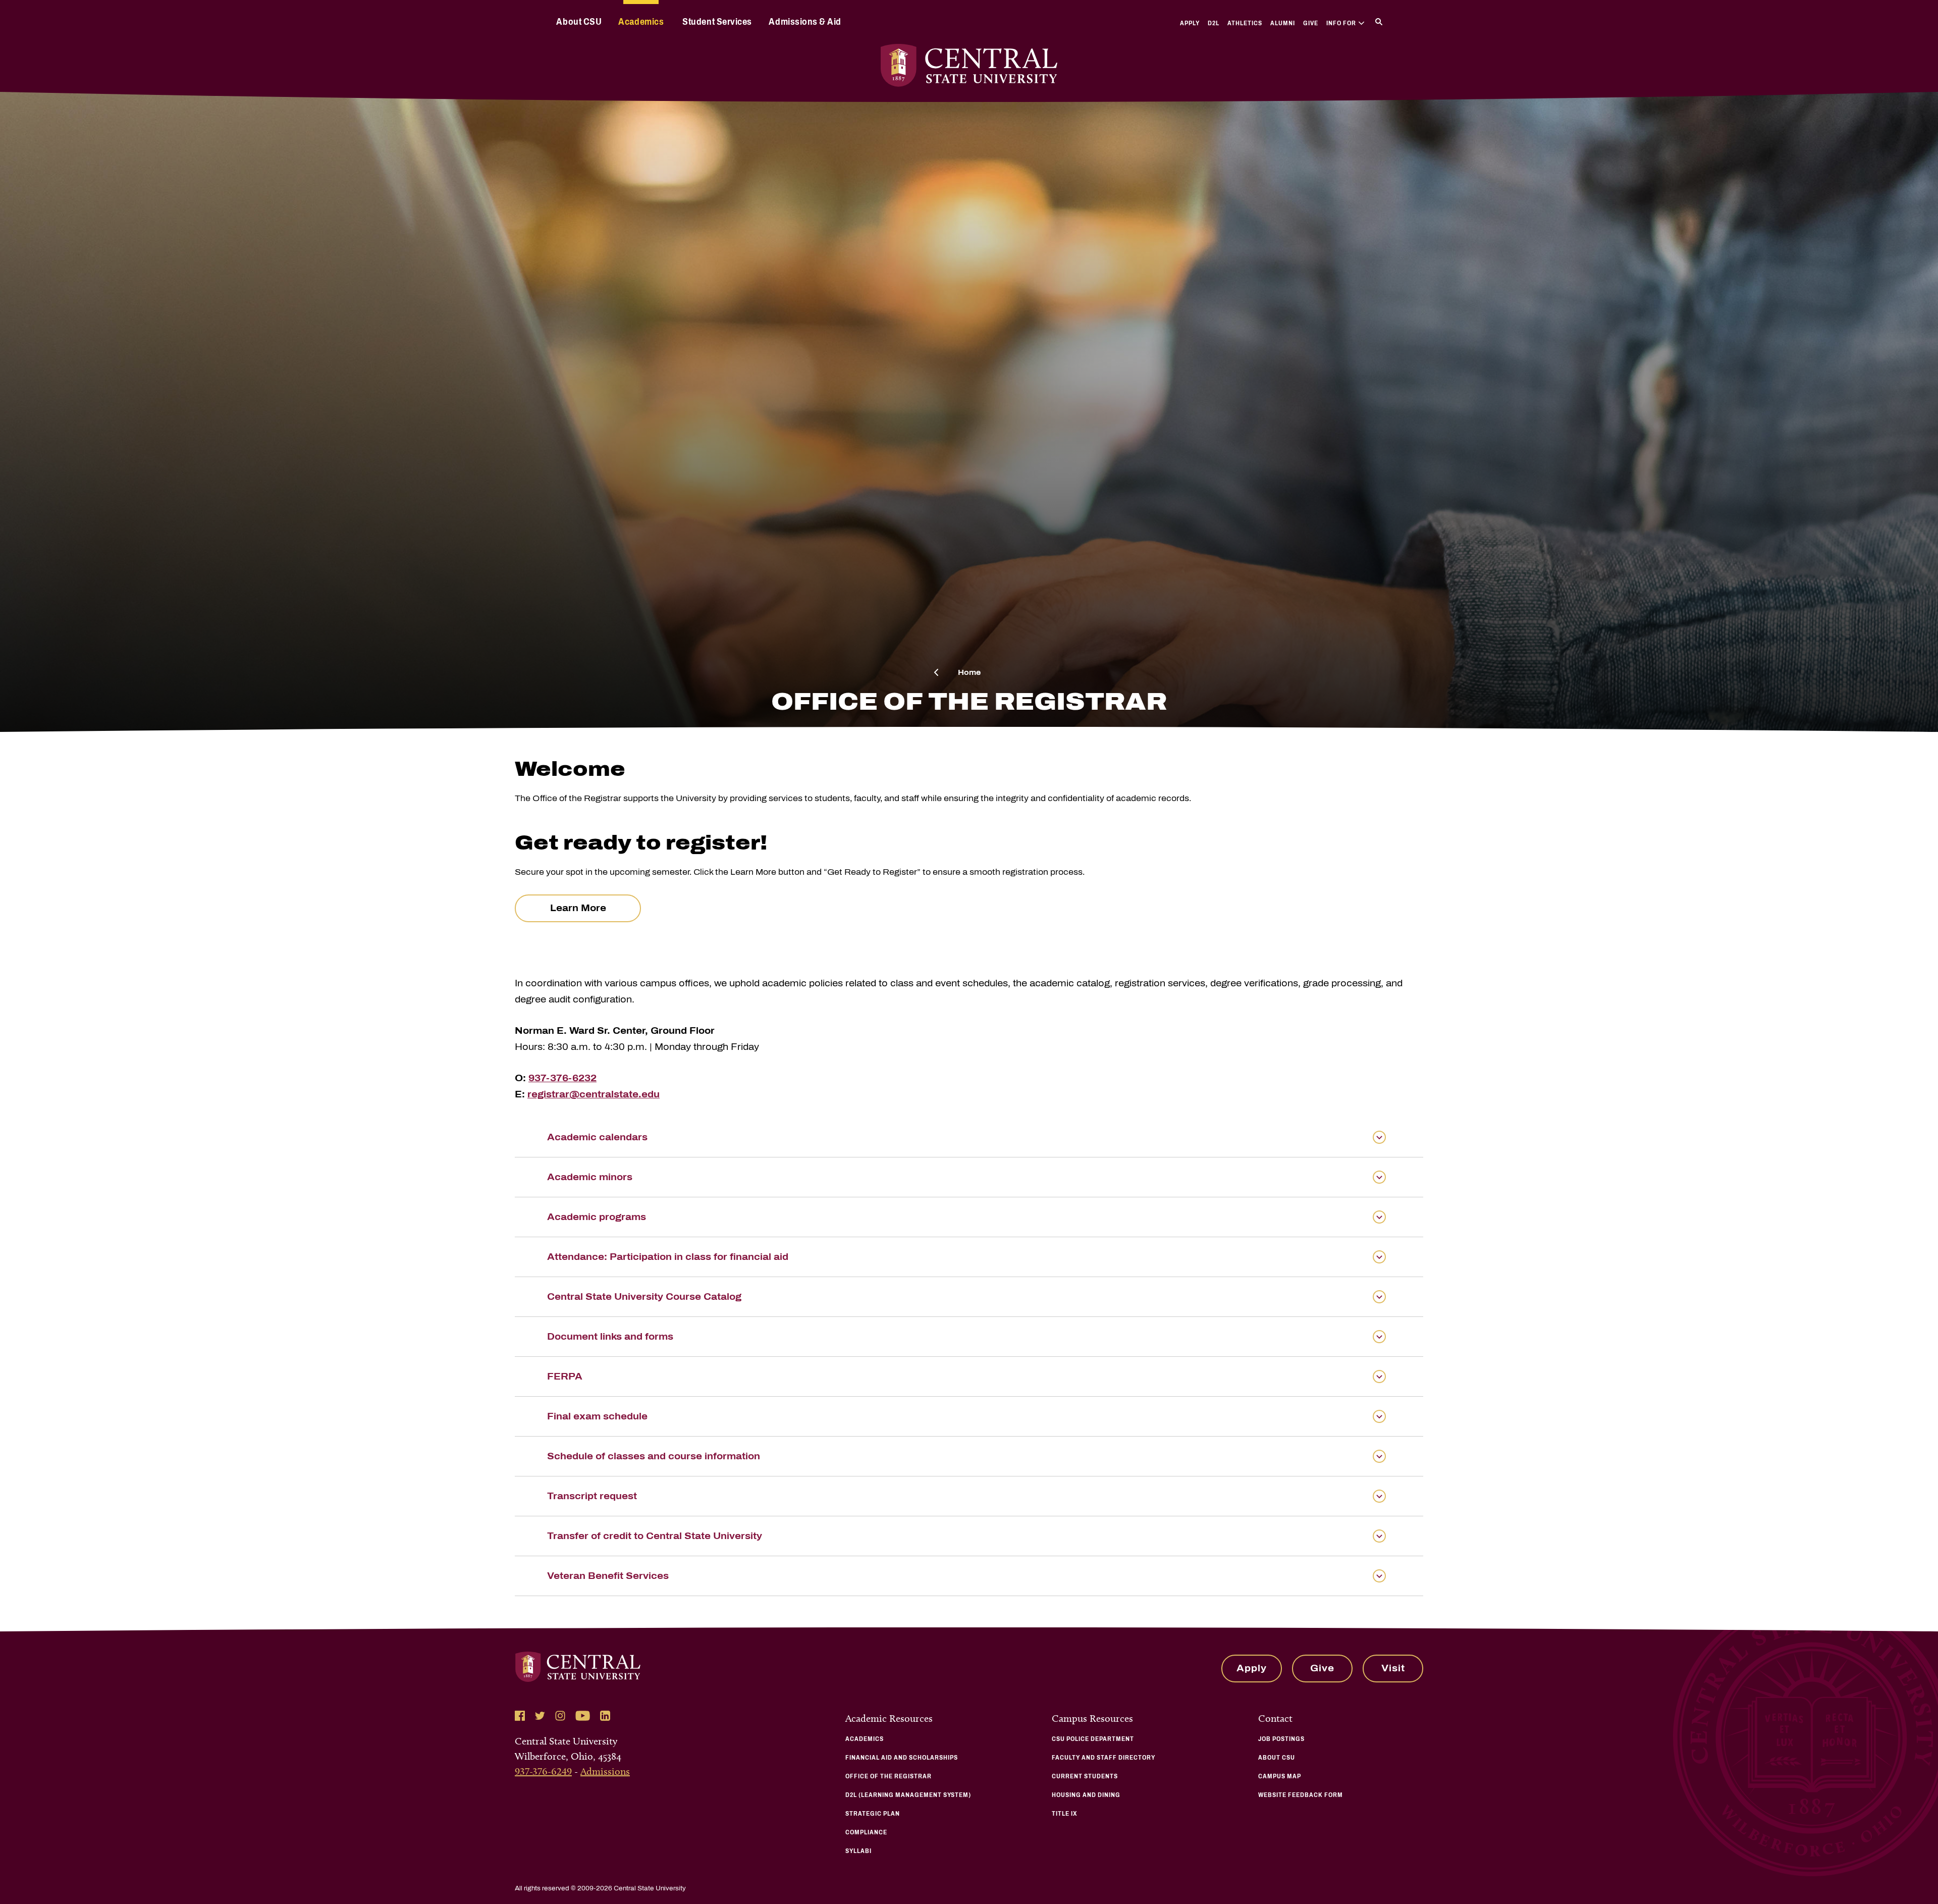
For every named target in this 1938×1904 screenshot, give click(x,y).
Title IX (1065, 1814)
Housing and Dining (1086, 1795)
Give (1311, 23)
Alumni (1283, 23)
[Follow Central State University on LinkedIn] (605, 1716)
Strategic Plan (873, 1814)
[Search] (1379, 22)
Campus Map (1280, 1776)
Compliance (866, 1832)
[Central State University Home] (969, 65)
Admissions (605, 1771)
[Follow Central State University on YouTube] (583, 1716)
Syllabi (858, 1851)
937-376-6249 (543, 1771)
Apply (1190, 23)
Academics (641, 22)
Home (969, 673)
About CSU (579, 22)
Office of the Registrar (889, 1776)
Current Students (1085, 1776)
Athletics (1245, 23)
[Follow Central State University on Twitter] (540, 1716)
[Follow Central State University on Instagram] (560, 1716)
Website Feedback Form (1301, 1795)
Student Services (717, 22)
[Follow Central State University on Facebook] (520, 1716)
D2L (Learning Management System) (908, 1795)
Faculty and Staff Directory (1103, 1758)
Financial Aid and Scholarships (902, 1758)
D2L (1214, 23)
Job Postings (1281, 1739)
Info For (1341, 23)
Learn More (578, 908)
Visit (1393, 1668)
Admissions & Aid (805, 22)
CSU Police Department (1093, 1739)
